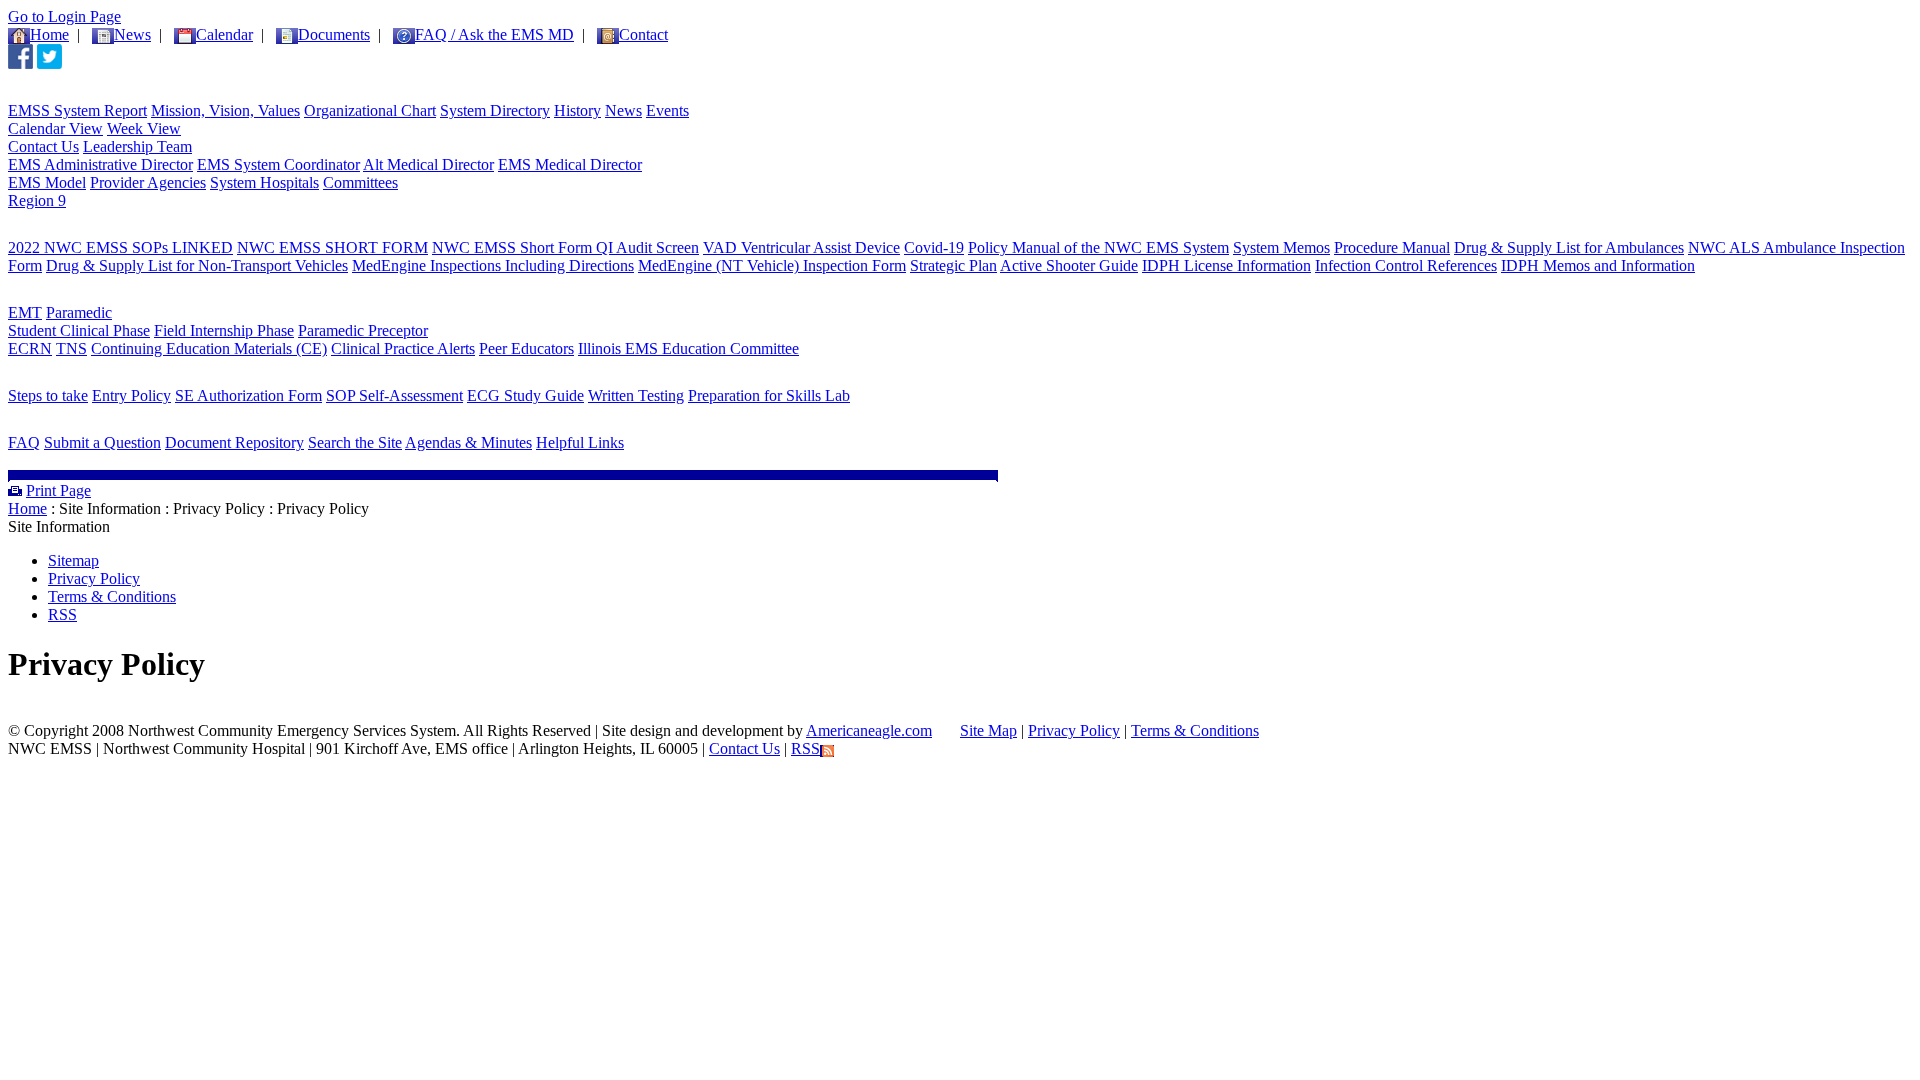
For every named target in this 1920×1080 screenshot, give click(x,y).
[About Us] (64, 96)
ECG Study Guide (525, 395)
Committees (360, 182)
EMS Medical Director (570, 164)
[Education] (67, 298)
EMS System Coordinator (278, 164)
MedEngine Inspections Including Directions (493, 265)
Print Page (58, 490)
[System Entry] (81, 381)
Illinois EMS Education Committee (688, 348)
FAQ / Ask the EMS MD (494, 34)
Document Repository (234, 442)
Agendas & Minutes (468, 442)
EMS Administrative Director (100, 164)
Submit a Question (102, 442)
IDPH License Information (1226, 265)
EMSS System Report (77, 110)
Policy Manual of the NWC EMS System (1098, 247)
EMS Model (47, 182)
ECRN (30, 348)
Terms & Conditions (112, 596)
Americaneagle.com (869, 730)
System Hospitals (264, 182)
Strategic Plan (953, 265)
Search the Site (355, 442)
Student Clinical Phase (79, 330)
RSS (62, 614)
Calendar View (55, 128)
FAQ (24, 442)
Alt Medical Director (428, 164)
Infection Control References (1406, 265)
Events (667, 110)
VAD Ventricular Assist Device (801, 247)
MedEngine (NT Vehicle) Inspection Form (772, 265)
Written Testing (636, 395)
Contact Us (43, 146)
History (577, 110)
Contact (643, 34)
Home (49, 34)
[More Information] (98, 428)
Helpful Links (580, 442)
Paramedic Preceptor (363, 330)
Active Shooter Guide (1069, 265)
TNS (71, 348)
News (623, 110)
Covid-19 (934, 247)
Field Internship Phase (224, 330)
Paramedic (79, 312)
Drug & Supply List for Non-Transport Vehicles (197, 265)
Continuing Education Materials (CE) (209, 348)
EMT (25, 312)
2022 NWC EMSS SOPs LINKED (120, 247)
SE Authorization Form (248, 395)
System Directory (495, 110)
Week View (144, 128)
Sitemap (73, 560)
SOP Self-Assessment (394, 395)
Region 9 (37, 200)
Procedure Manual (1392, 247)
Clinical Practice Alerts (403, 348)
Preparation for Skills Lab (769, 395)
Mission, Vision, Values (225, 110)
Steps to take (48, 395)
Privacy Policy (94, 578)
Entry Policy (131, 395)
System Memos (1281, 247)
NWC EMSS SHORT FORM (332, 247)
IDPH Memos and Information (1598, 265)
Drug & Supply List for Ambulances (1569, 247)
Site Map (988, 730)
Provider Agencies (148, 182)
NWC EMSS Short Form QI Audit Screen (565, 247)
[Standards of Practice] (118, 233)
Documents (334, 34)
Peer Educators (526, 348)
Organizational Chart (370, 110)
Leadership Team (137, 146)
